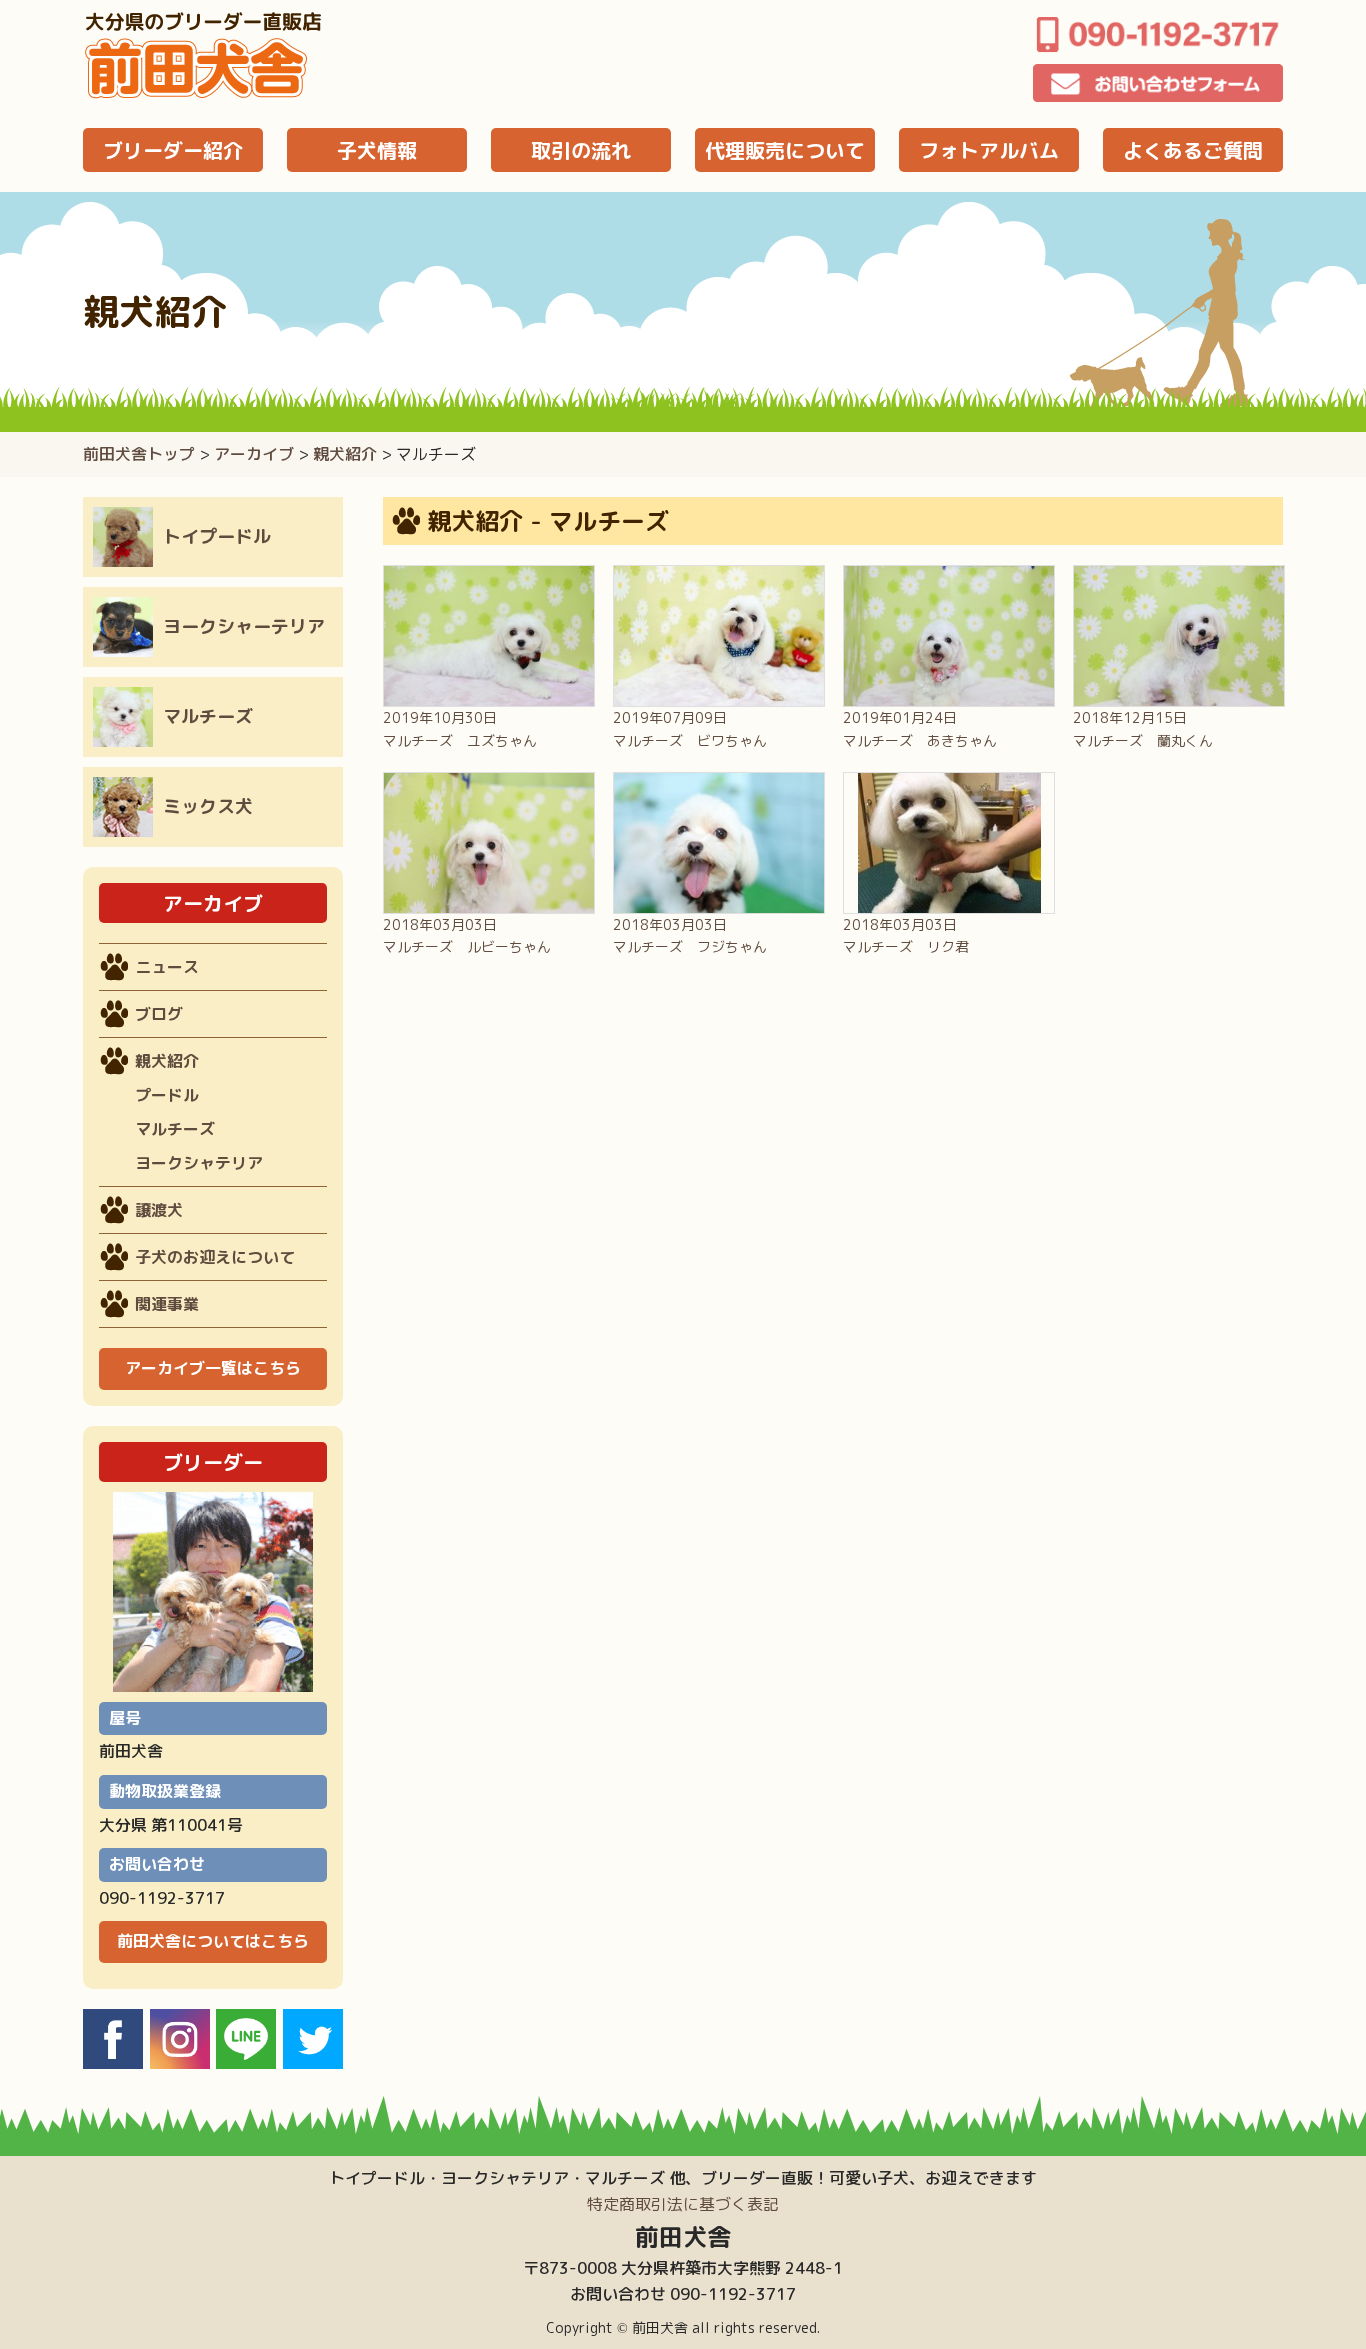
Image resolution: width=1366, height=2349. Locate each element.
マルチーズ (208, 716)
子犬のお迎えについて (215, 1257)
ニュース (167, 967)
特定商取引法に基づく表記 (683, 2204)
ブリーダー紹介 (173, 150)
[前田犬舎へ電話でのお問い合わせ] (1158, 34)
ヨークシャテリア (199, 1163)
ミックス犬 (208, 806)
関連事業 (167, 1304)
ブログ (159, 1014)
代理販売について (785, 150)
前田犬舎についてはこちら (213, 1941)
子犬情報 (377, 150)
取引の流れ (581, 150)
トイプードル (217, 536)
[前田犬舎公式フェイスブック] (113, 2063)
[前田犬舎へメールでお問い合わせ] (1158, 83)
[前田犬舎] (203, 94)
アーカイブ (254, 454)
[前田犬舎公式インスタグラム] (180, 2063)
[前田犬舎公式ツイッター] (313, 2063)
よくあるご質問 (1193, 150)
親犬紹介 (345, 454)
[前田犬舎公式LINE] (246, 2063)
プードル (167, 1095)
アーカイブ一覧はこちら (213, 1368)
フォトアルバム (989, 150)
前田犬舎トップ (139, 454)
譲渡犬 (159, 1210)
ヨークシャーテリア (244, 626)
